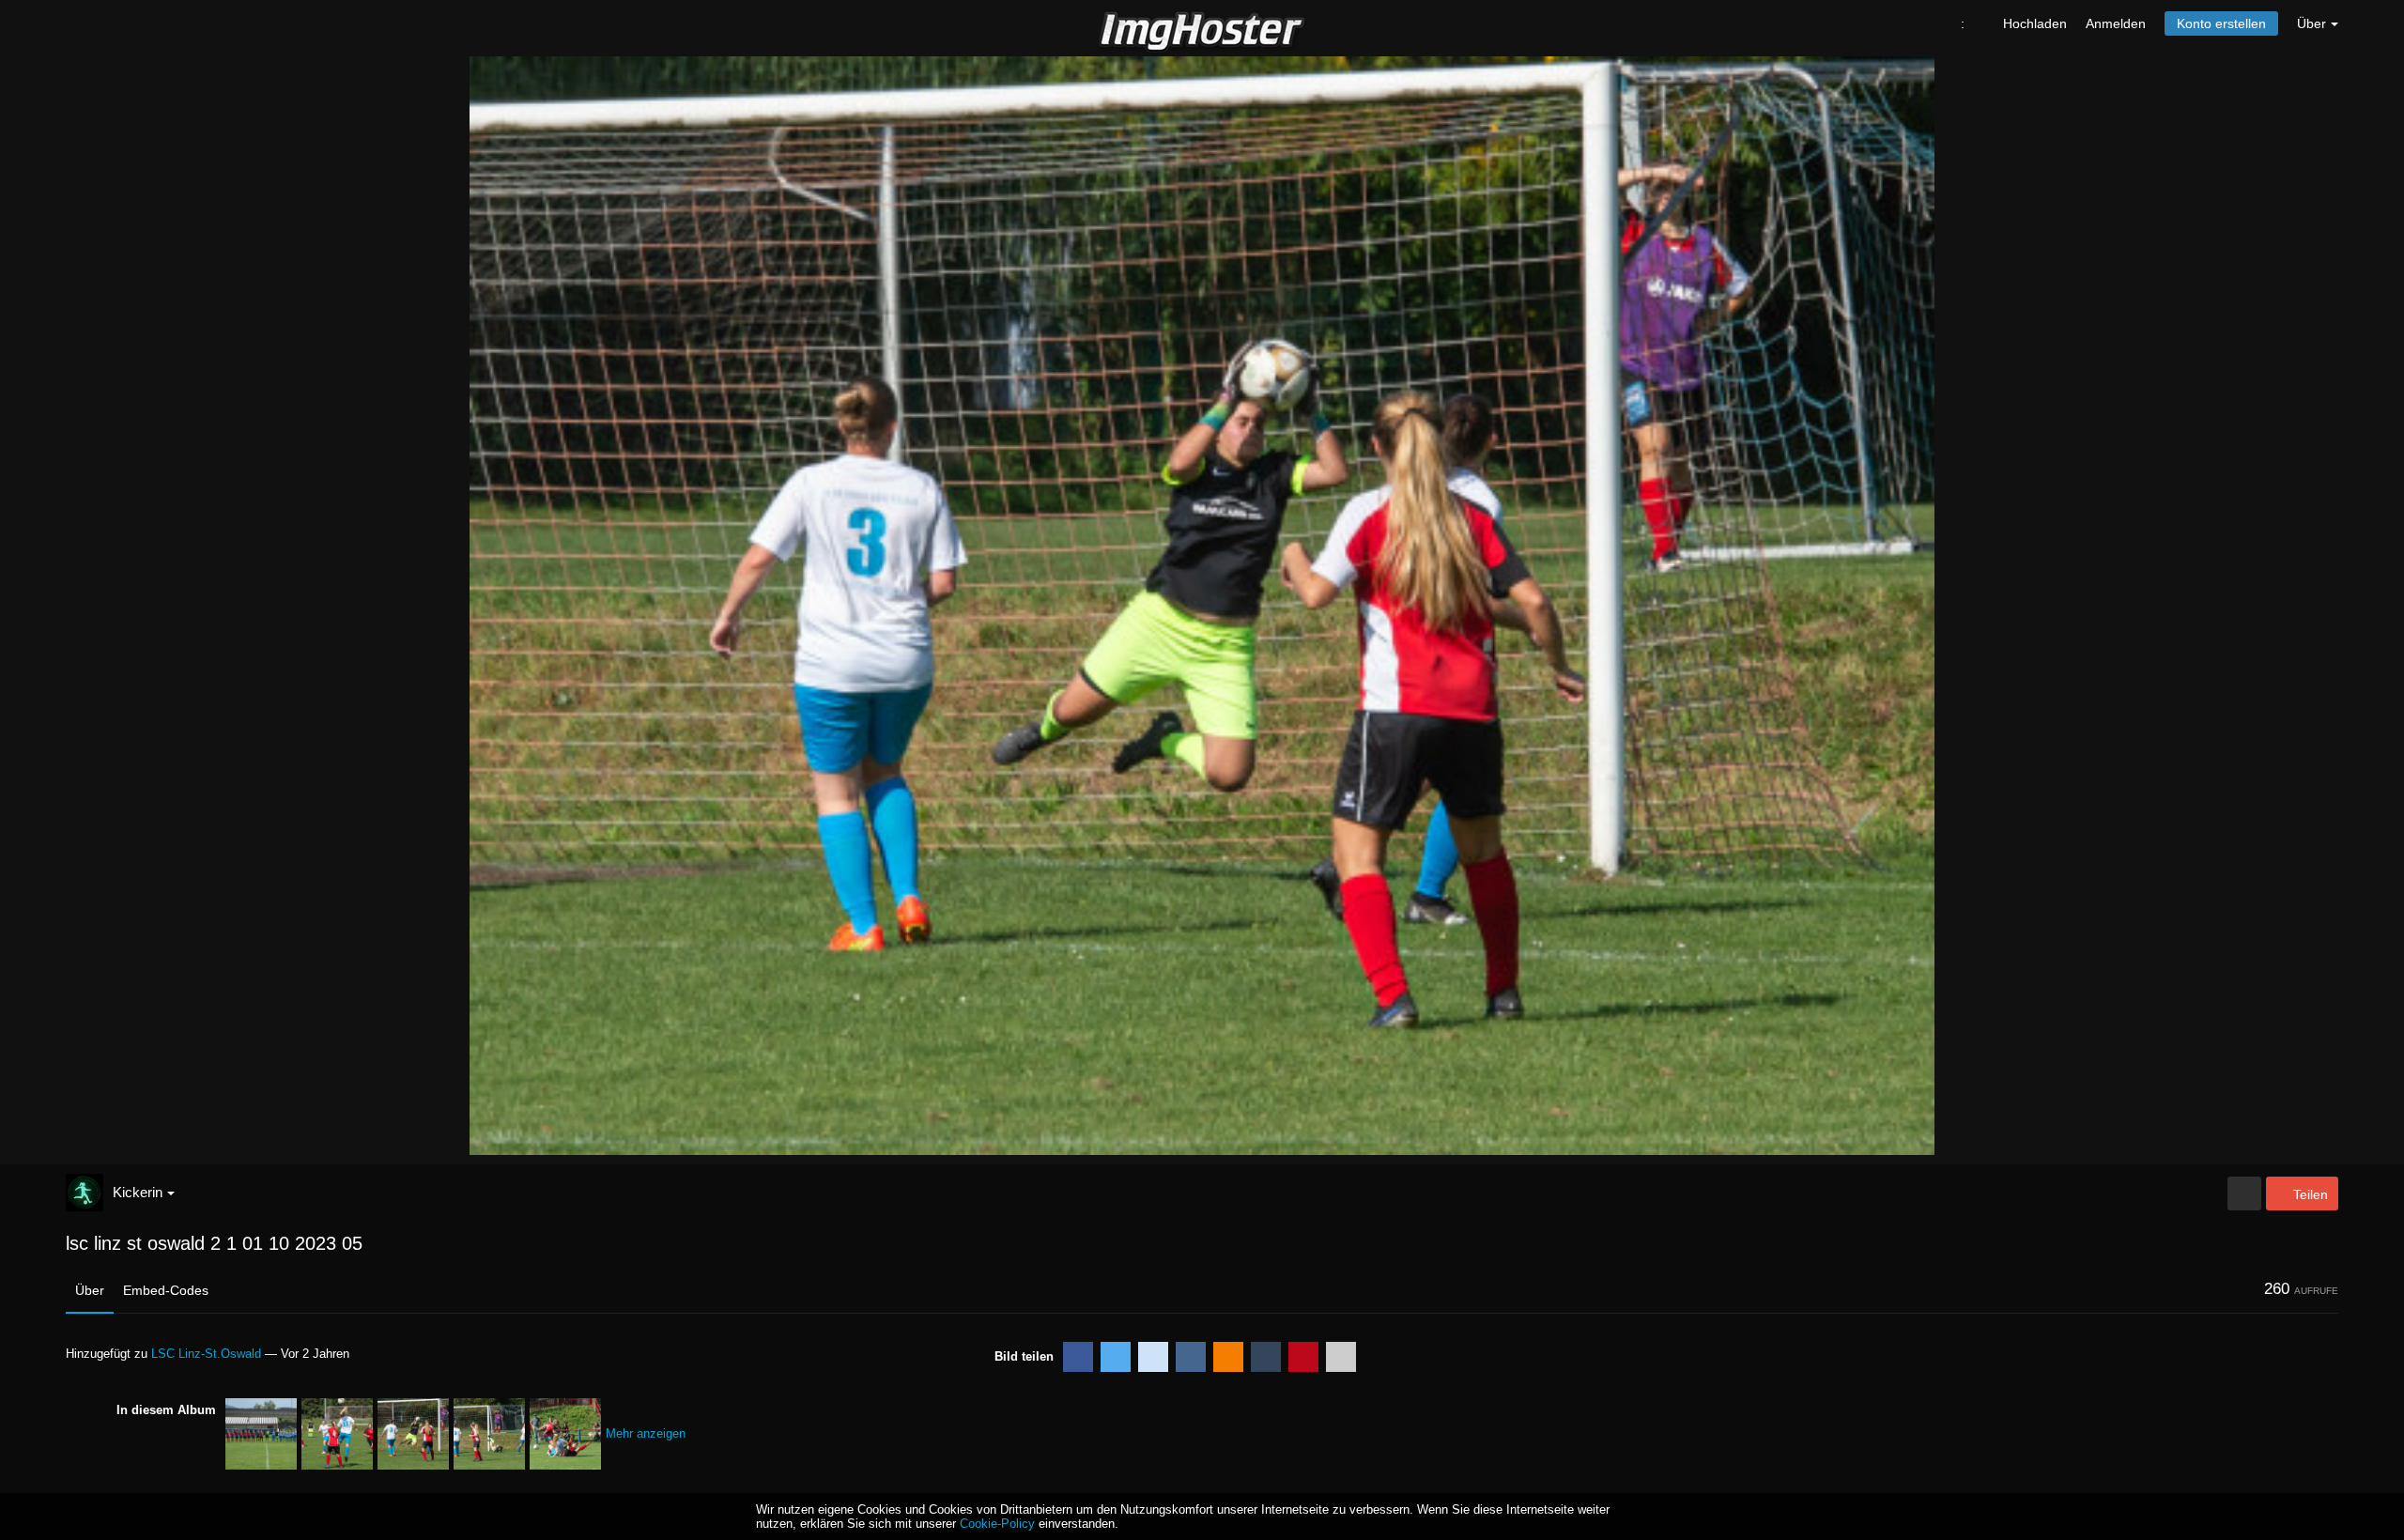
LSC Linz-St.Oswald (206, 1354)
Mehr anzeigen (646, 1433)
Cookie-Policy (997, 1524)
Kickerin (138, 1192)
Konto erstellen (2221, 23)
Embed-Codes (166, 1290)
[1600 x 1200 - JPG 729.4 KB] (2244, 1193)
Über (90, 1290)
